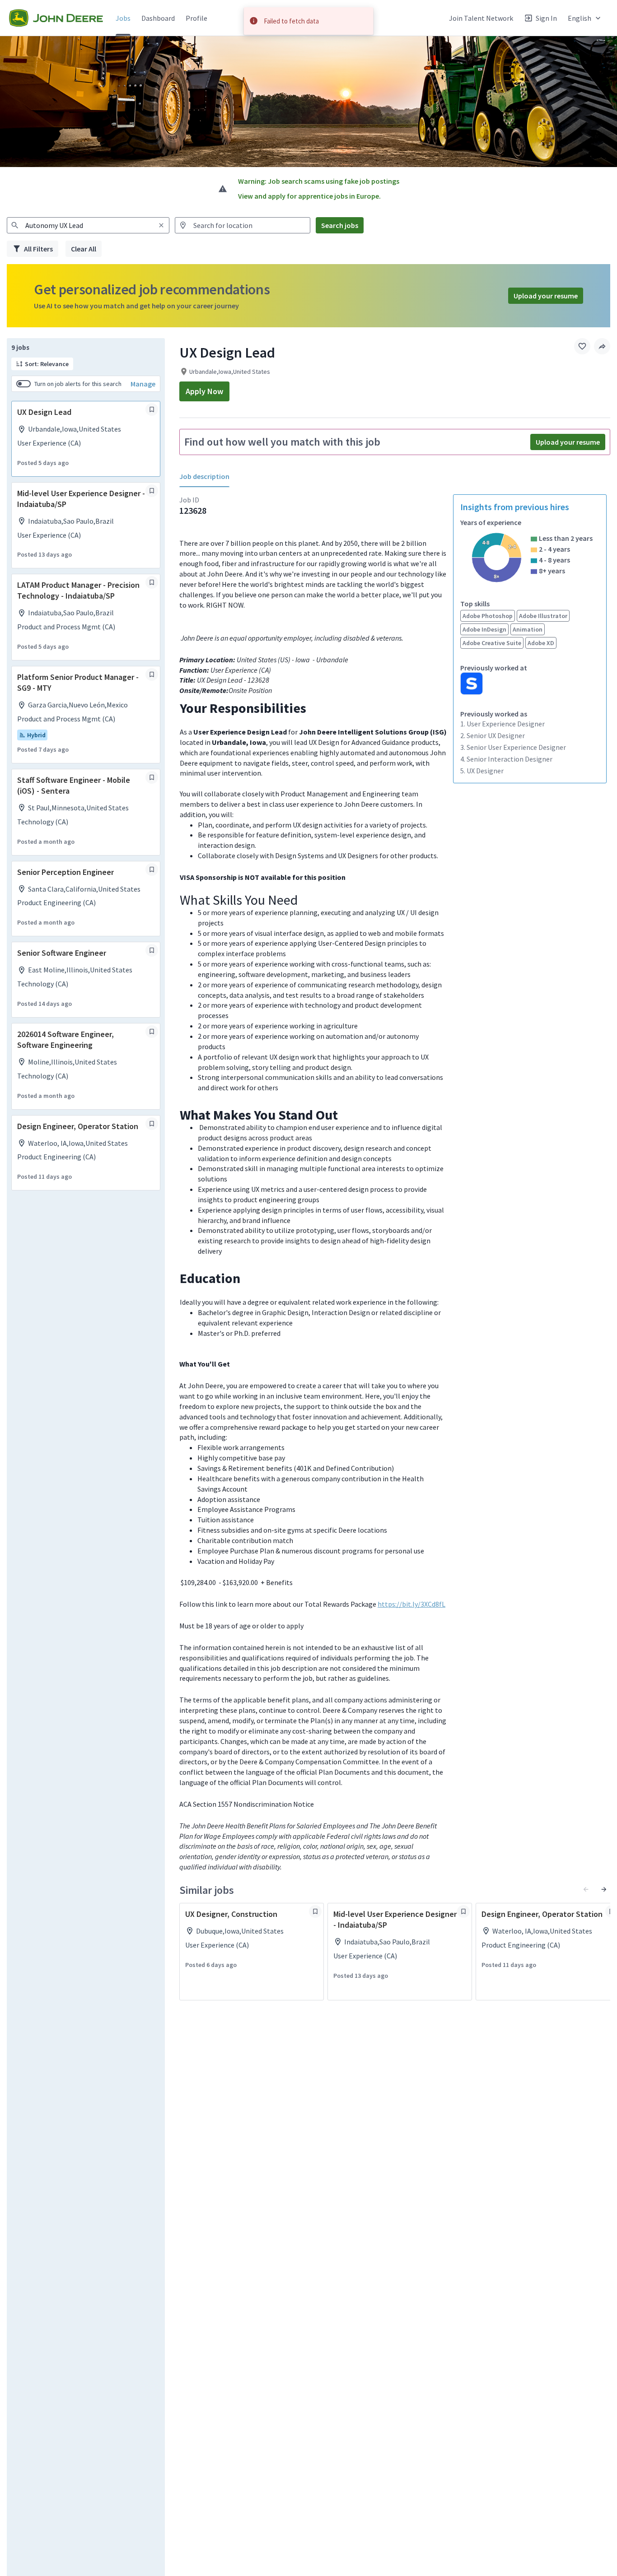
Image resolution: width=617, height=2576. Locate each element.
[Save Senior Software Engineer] (152, 950)
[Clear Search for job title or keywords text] (161, 225)
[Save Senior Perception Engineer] (152, 870)
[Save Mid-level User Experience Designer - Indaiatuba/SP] (152, 491)
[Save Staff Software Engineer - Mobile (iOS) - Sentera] (152, 777)
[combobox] (88, 225)
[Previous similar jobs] (586, 1889)
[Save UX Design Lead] (152, 409)
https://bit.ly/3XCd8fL (411, 1604)
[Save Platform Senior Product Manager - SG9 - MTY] (152, 674)
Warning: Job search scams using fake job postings (319, 181)
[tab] (208, 477)
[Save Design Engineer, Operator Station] (152, 1124)
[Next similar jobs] (604, 1889)
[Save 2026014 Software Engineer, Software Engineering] (152, 1032)
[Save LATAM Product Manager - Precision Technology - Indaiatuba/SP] (152, 582)
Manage (143, 384)
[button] (585, 18)
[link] (56, 18)
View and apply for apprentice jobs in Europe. (309, 196)
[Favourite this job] (582, 346)
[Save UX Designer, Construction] (315, 1911)
